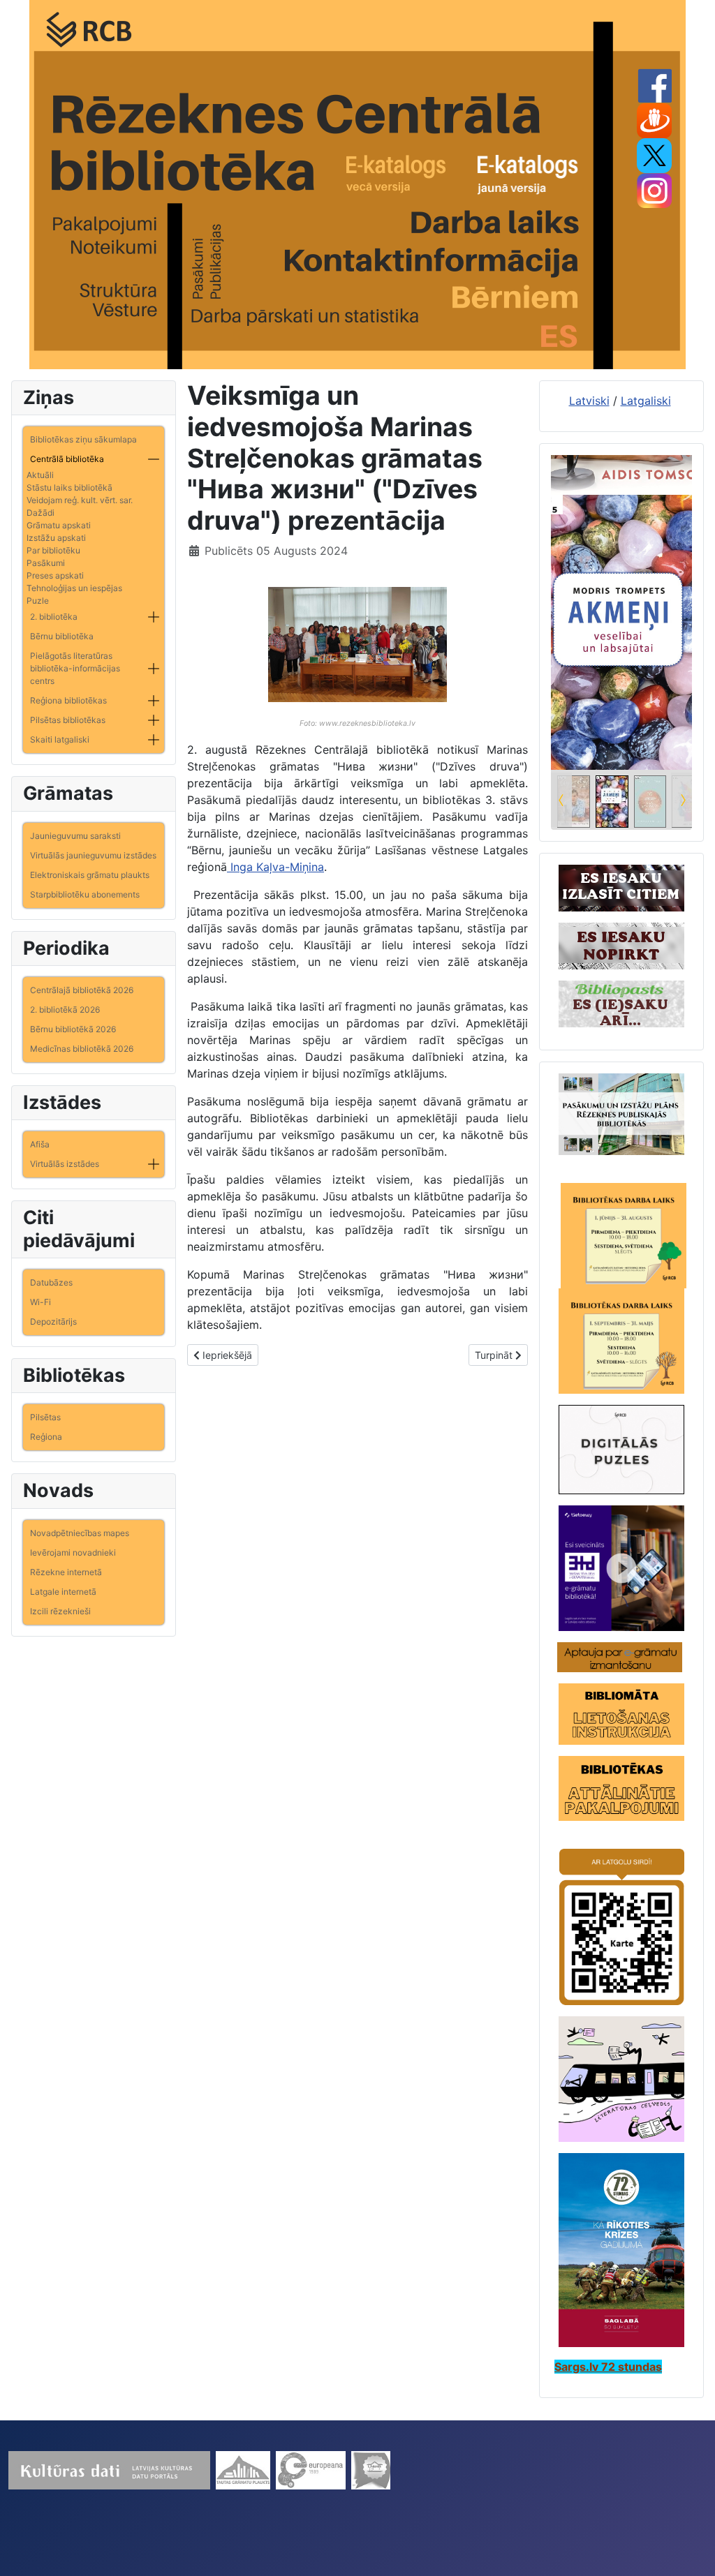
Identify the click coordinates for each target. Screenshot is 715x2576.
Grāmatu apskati (59, 525)
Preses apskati (55, 575)
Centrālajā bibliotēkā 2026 (82, 990)
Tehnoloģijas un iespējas (74, 588)
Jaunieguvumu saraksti (75, 836)
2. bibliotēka (54, 617)
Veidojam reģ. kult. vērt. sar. (80, 500)
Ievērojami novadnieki (73, 1553)
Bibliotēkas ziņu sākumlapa (83, 439)
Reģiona (46, 1437)
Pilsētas (45, 1417)
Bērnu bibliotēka (62, 636)
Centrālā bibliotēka (67, 459)
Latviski (589, 401)
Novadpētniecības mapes (80, 1533)
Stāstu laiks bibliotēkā (69, 487)
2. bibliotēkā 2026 (65, 1010)
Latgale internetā (63, 1592)
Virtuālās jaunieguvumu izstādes (93, 855)
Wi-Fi (40, 1302)
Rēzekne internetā (66, 1572)
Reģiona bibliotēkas (68, 700)
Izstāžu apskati (56, 538)
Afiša (40, 1144)
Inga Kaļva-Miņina (275, 867)
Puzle (38, 601)
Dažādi (40, 513)
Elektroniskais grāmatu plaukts (90, 875)
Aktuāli (40, 475)
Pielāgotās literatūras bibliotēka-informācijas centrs (75, 668)
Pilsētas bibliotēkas (68, 720)
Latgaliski (646, 401)
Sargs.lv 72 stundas (608, 2367)
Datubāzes (51, 1282)
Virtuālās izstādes (65, 1164)
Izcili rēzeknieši (60, 1611)
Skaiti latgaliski (60, 739)
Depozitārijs (53, 1321)
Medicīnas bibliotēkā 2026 (82, 1049)
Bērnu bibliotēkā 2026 (73, 1029)
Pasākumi (46, 563)
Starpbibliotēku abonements (85, 894)
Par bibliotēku (53, 550)
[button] (154, 459)
